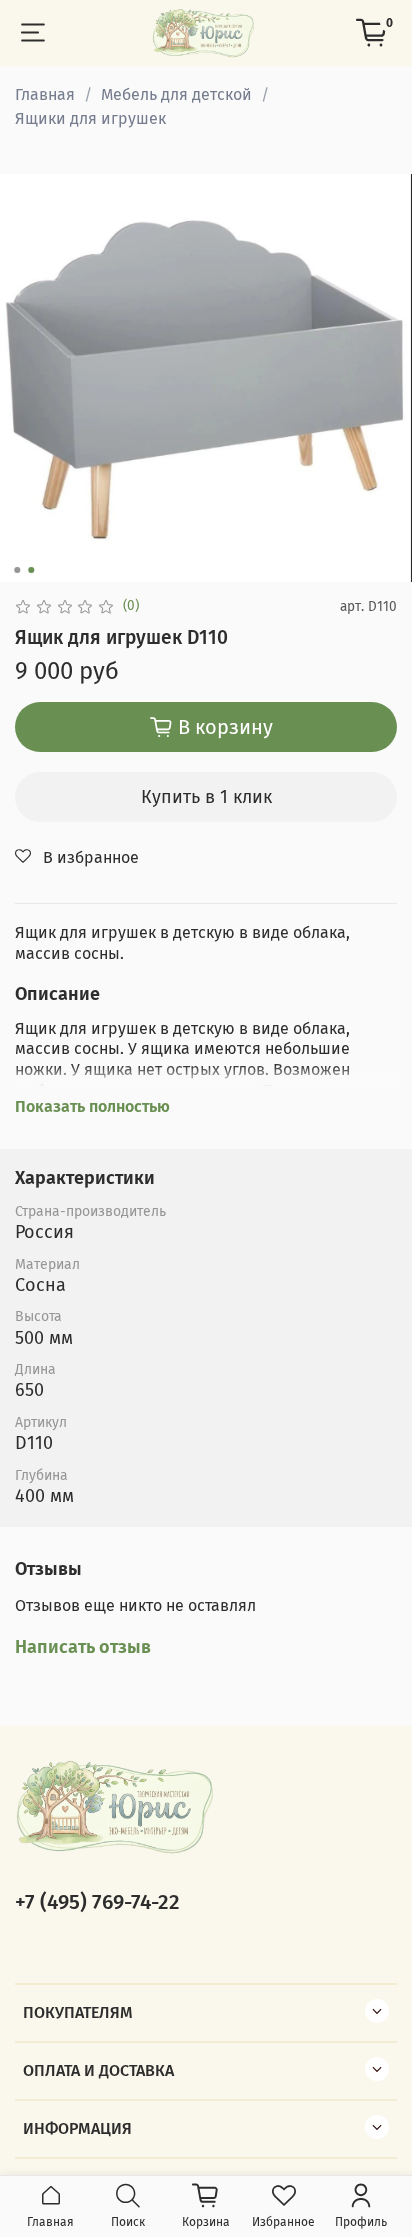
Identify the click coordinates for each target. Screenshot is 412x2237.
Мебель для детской (176, 94)
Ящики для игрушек (90, 118)
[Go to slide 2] (31, 570)
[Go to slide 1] (17, 570)
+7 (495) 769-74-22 (97, 1902)
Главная (45, 94)
